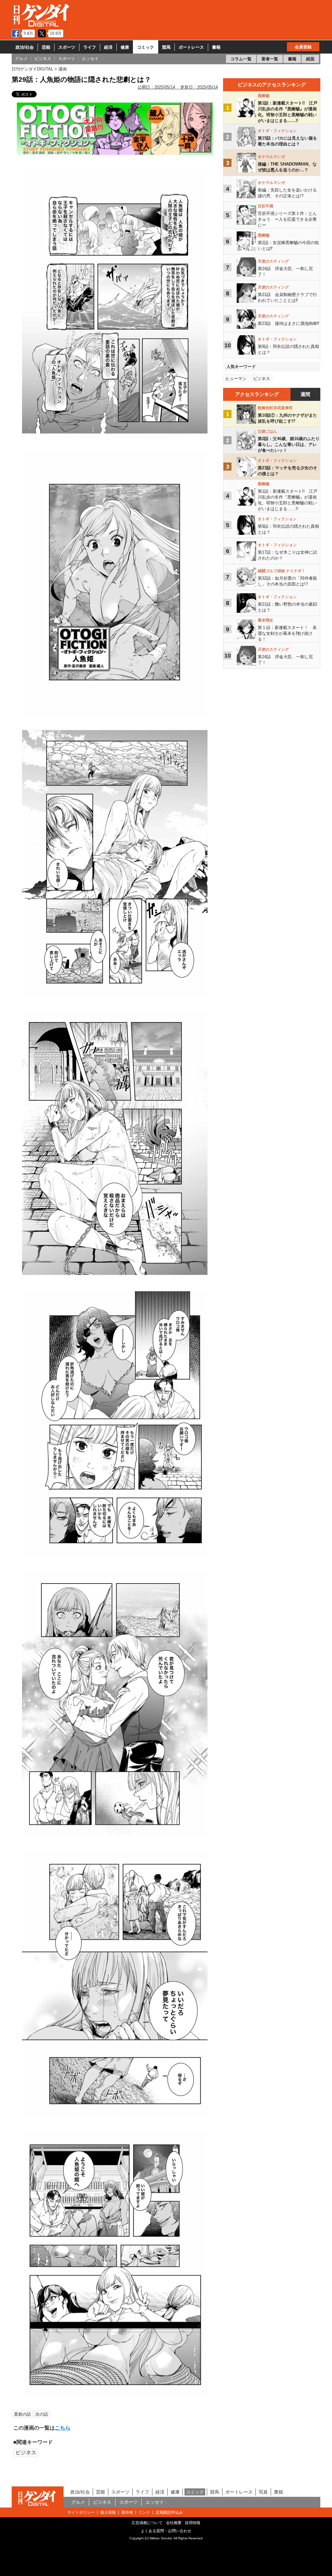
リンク (144, 2512)
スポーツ (67, 47)
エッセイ (155, 2502)
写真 (263, 2492)
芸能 (46, 47)
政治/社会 (25, 47)
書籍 (216, 47)
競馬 (166, 47)
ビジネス (26, 2453)
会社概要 (174, 2523)
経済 (108, 47)
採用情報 (193, 2523)
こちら (63, 2428)
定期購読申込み (169, 2512)
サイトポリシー (81, 2512)
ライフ (90, 47)
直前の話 (22, 2414)
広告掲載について (147, 2523)
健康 (125, 47)
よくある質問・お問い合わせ (166, 2531)
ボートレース (191, 47)
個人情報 (108, 2512)
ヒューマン (236, 379)
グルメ (78, 2502)
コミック (146, 47)
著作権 (127, 2512)
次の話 (42, 2414)
